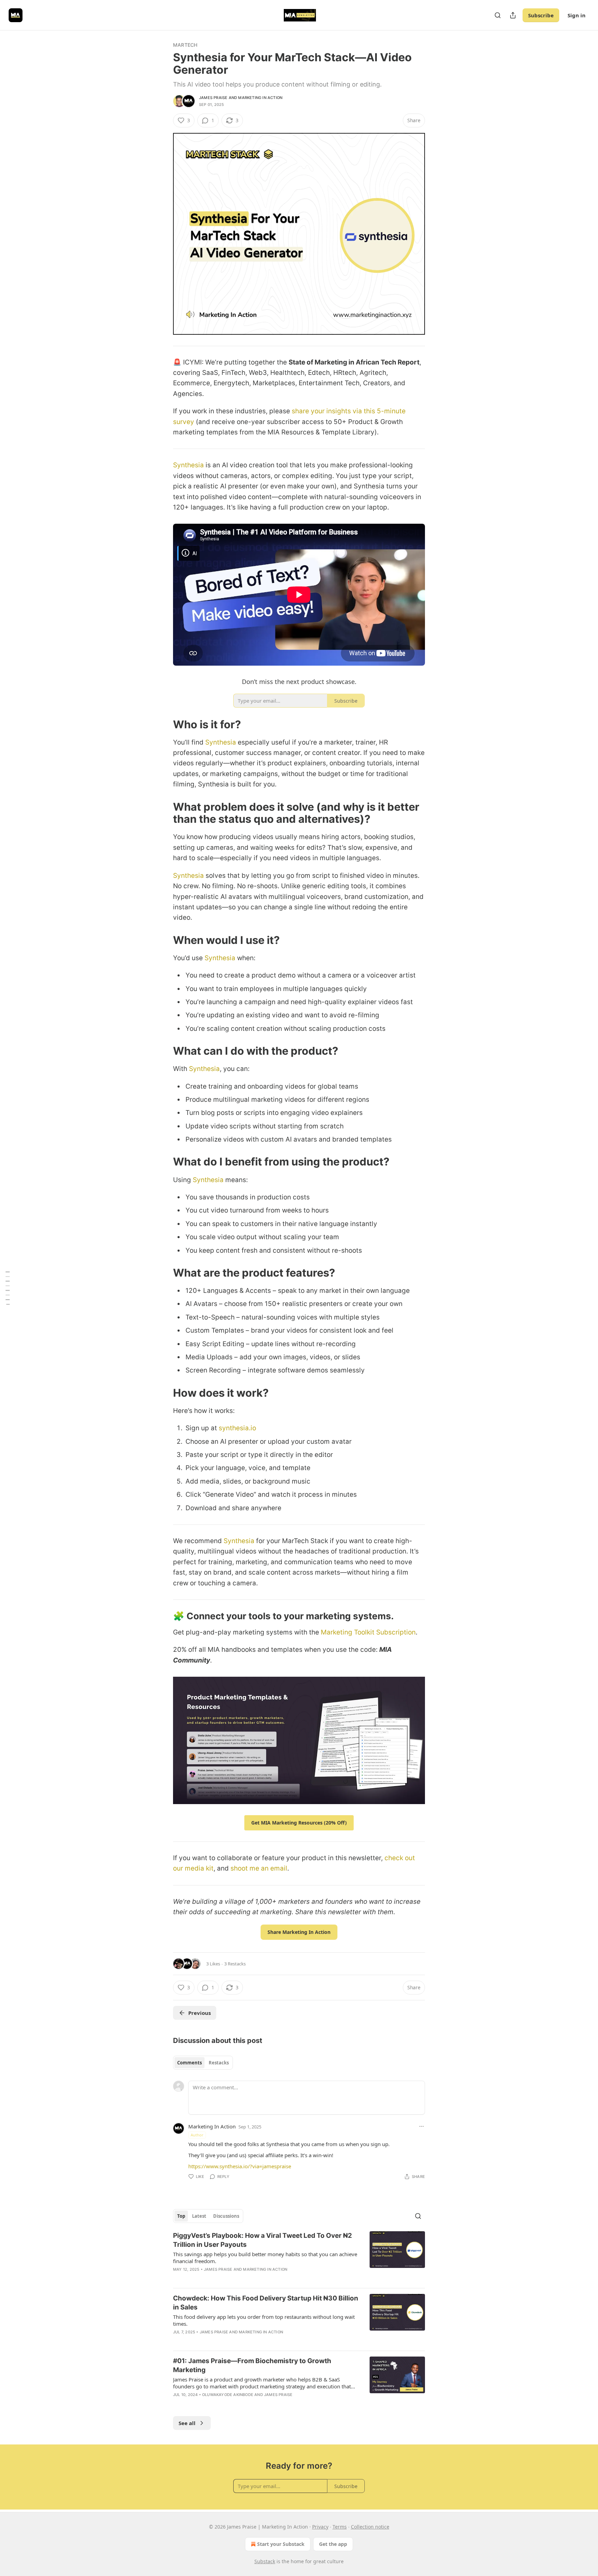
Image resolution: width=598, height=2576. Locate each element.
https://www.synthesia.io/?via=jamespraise (240, 2166)
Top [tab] (181, 2216)
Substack (265, 2561)
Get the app (333, 2544)
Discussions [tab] (226, 2216)
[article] (299, 2257)
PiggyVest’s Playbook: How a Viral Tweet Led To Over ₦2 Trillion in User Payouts (262, 2240)
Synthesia (188, 465)
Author (197, 2135)
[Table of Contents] (8, 1288)
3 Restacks (235, 1964)
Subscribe (541, 15)
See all (187, 2423)
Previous (200, 2013)
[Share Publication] (513, 15)
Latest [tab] (199, 2216)
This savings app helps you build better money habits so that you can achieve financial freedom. (265, 2258)
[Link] (163, 724)
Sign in (577, 15)
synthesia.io (237, 1428)
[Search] (498, 15)
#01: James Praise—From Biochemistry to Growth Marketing (252, 2365)
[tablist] (203, 2063)
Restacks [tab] (219, 2063)
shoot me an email (259, 1868)
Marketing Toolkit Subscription (367, 1632)
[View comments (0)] (240, 2278)
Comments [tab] (189, 2063)
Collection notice (370, 2527)
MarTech (185, 45)
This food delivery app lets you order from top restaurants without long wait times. (264, 2320)
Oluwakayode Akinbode (228, 2395)
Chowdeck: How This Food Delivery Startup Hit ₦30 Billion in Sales (266, 2303)
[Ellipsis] (422, 2126)
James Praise (213, 98)
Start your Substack (281, 2544)
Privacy (320, 2527)
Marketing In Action (260, 98)
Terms (340, 2527)
